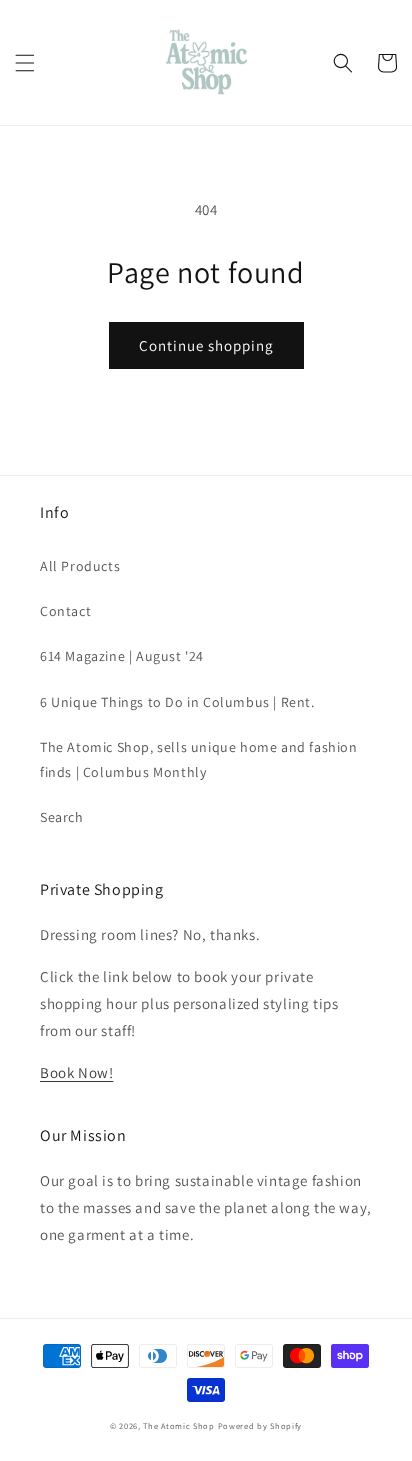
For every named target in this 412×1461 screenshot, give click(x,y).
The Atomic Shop (179, 1425)
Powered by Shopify (260, 1425)
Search (62, 817)
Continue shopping (206, 345)
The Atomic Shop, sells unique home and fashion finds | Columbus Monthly (199, 759)
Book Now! (76, 1072)
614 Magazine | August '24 (122, 656)
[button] (25, 63)
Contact (65, 611)
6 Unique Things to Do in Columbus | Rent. (177, 702)
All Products (80, 566)
